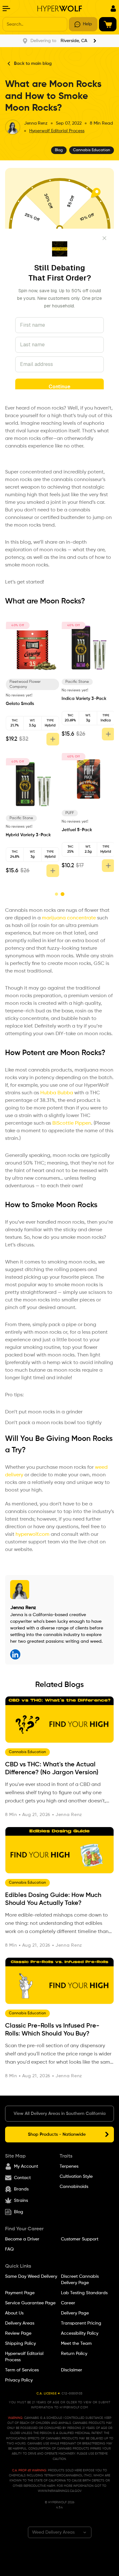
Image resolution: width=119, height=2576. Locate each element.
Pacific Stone (20, 818)
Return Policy (74, 2354)
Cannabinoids (74, 2187)
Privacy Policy (19, 2380)
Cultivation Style (76, 2177)
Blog (19, 2212)
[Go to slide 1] (56, 894)
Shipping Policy (20, 2344)
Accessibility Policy (80, 2333)
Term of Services (22, 2370)
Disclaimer (72, 2370)
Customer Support (80, 2239)
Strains (21, 2201)
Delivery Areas (20, 2323)
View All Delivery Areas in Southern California (60, 2114)
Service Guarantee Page (30, 2303)
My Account (26, 2166)
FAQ (9, 2249)
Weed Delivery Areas (53, 2532)
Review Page (18, 2333)
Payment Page (20, 2293)
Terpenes (69, 2166)
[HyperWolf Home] (60, 9)
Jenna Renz (36, 123)
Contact (22, 2178)
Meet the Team (76, 2344)
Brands (21, 2189)
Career (68, 2303)
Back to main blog (33, 64)
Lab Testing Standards (84, 2293)
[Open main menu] (6, 9)
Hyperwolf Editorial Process (57, 131)
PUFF (69, 813)
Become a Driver (22, 2239)
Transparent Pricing (81, 2323)
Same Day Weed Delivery (31, 2276)
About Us (14, 2313)
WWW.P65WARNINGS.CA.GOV (60, 2491)
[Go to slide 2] (63, 894)
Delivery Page (75, 2313)
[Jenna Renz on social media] (15, 1654)
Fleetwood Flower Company (24, 684)
